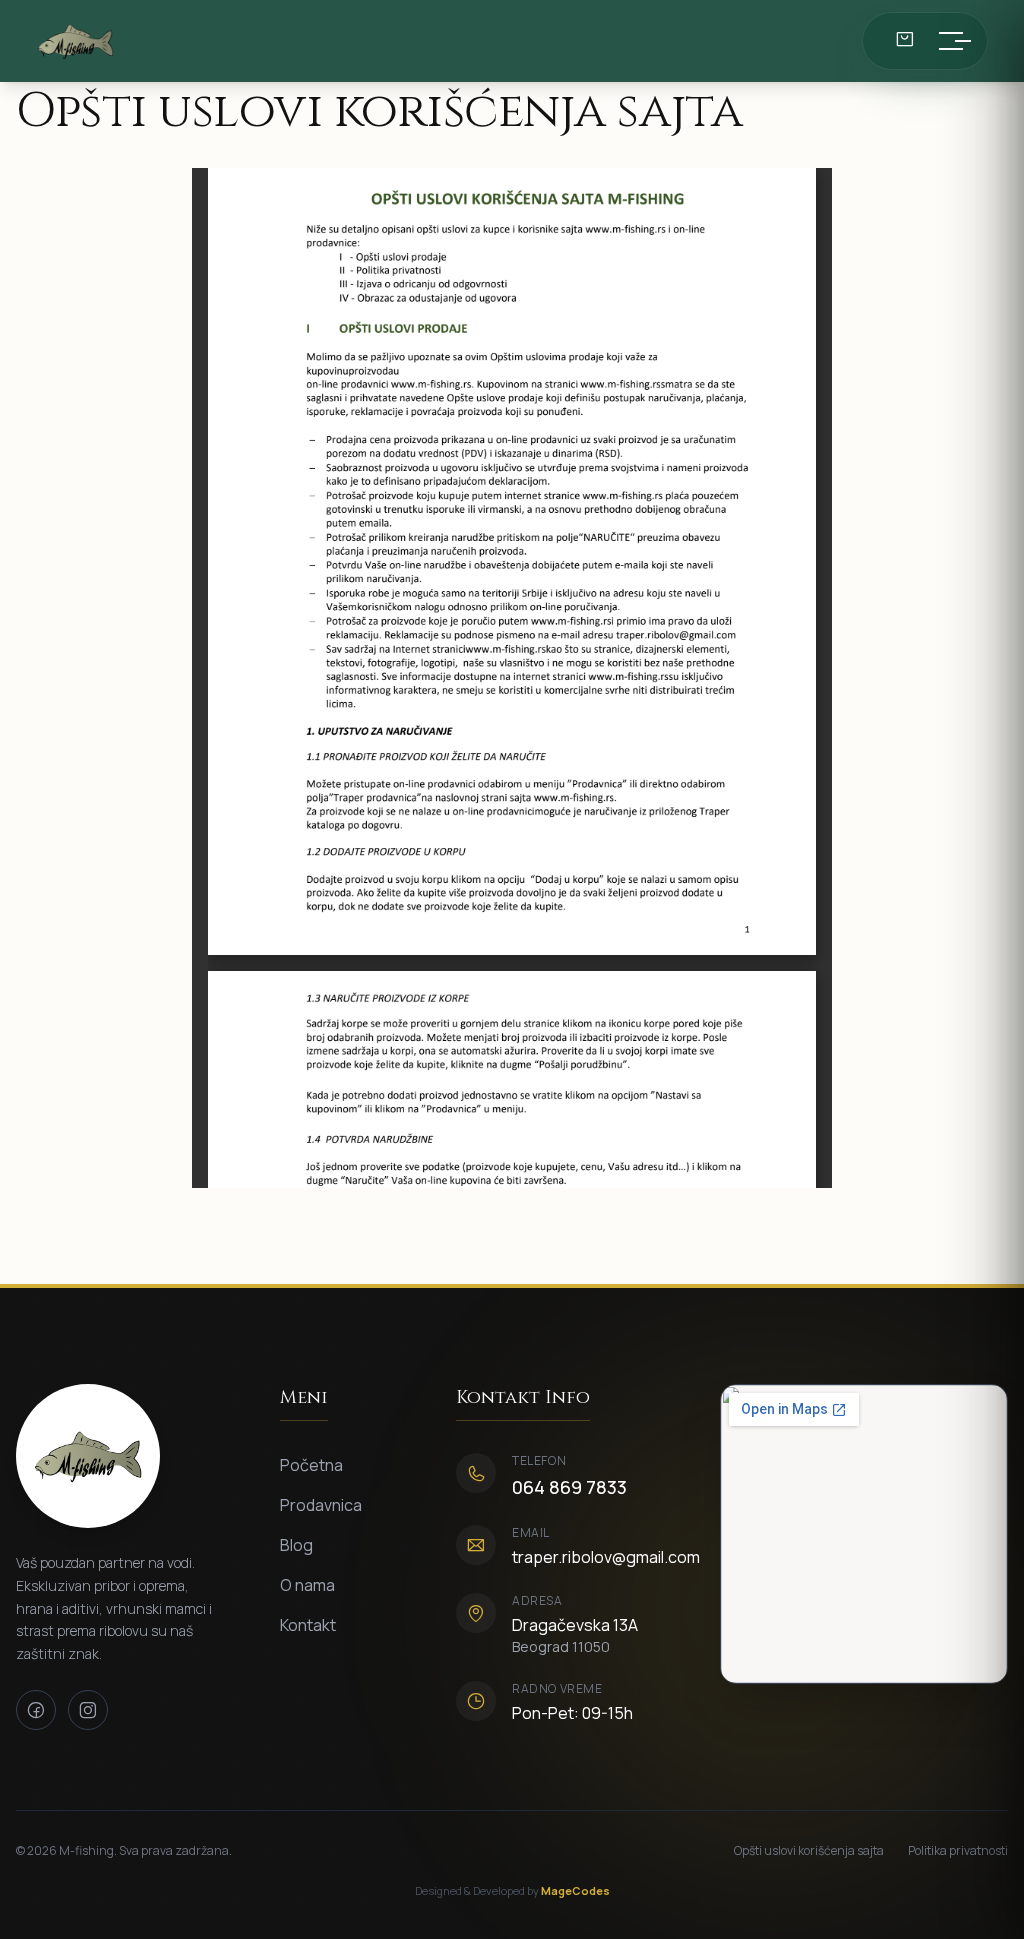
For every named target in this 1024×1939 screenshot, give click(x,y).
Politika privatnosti (958, 1851)
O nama (307, 1585)
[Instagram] (88, 1710)
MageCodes (575, 1890)
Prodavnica (321, 1505)
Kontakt (308, 1625)
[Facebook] (36, 1710)
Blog (296, 1545)
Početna (311, 1465)
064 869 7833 (569, 1487)
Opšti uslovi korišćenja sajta (809, 1851)
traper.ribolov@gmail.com (606, 1557)
